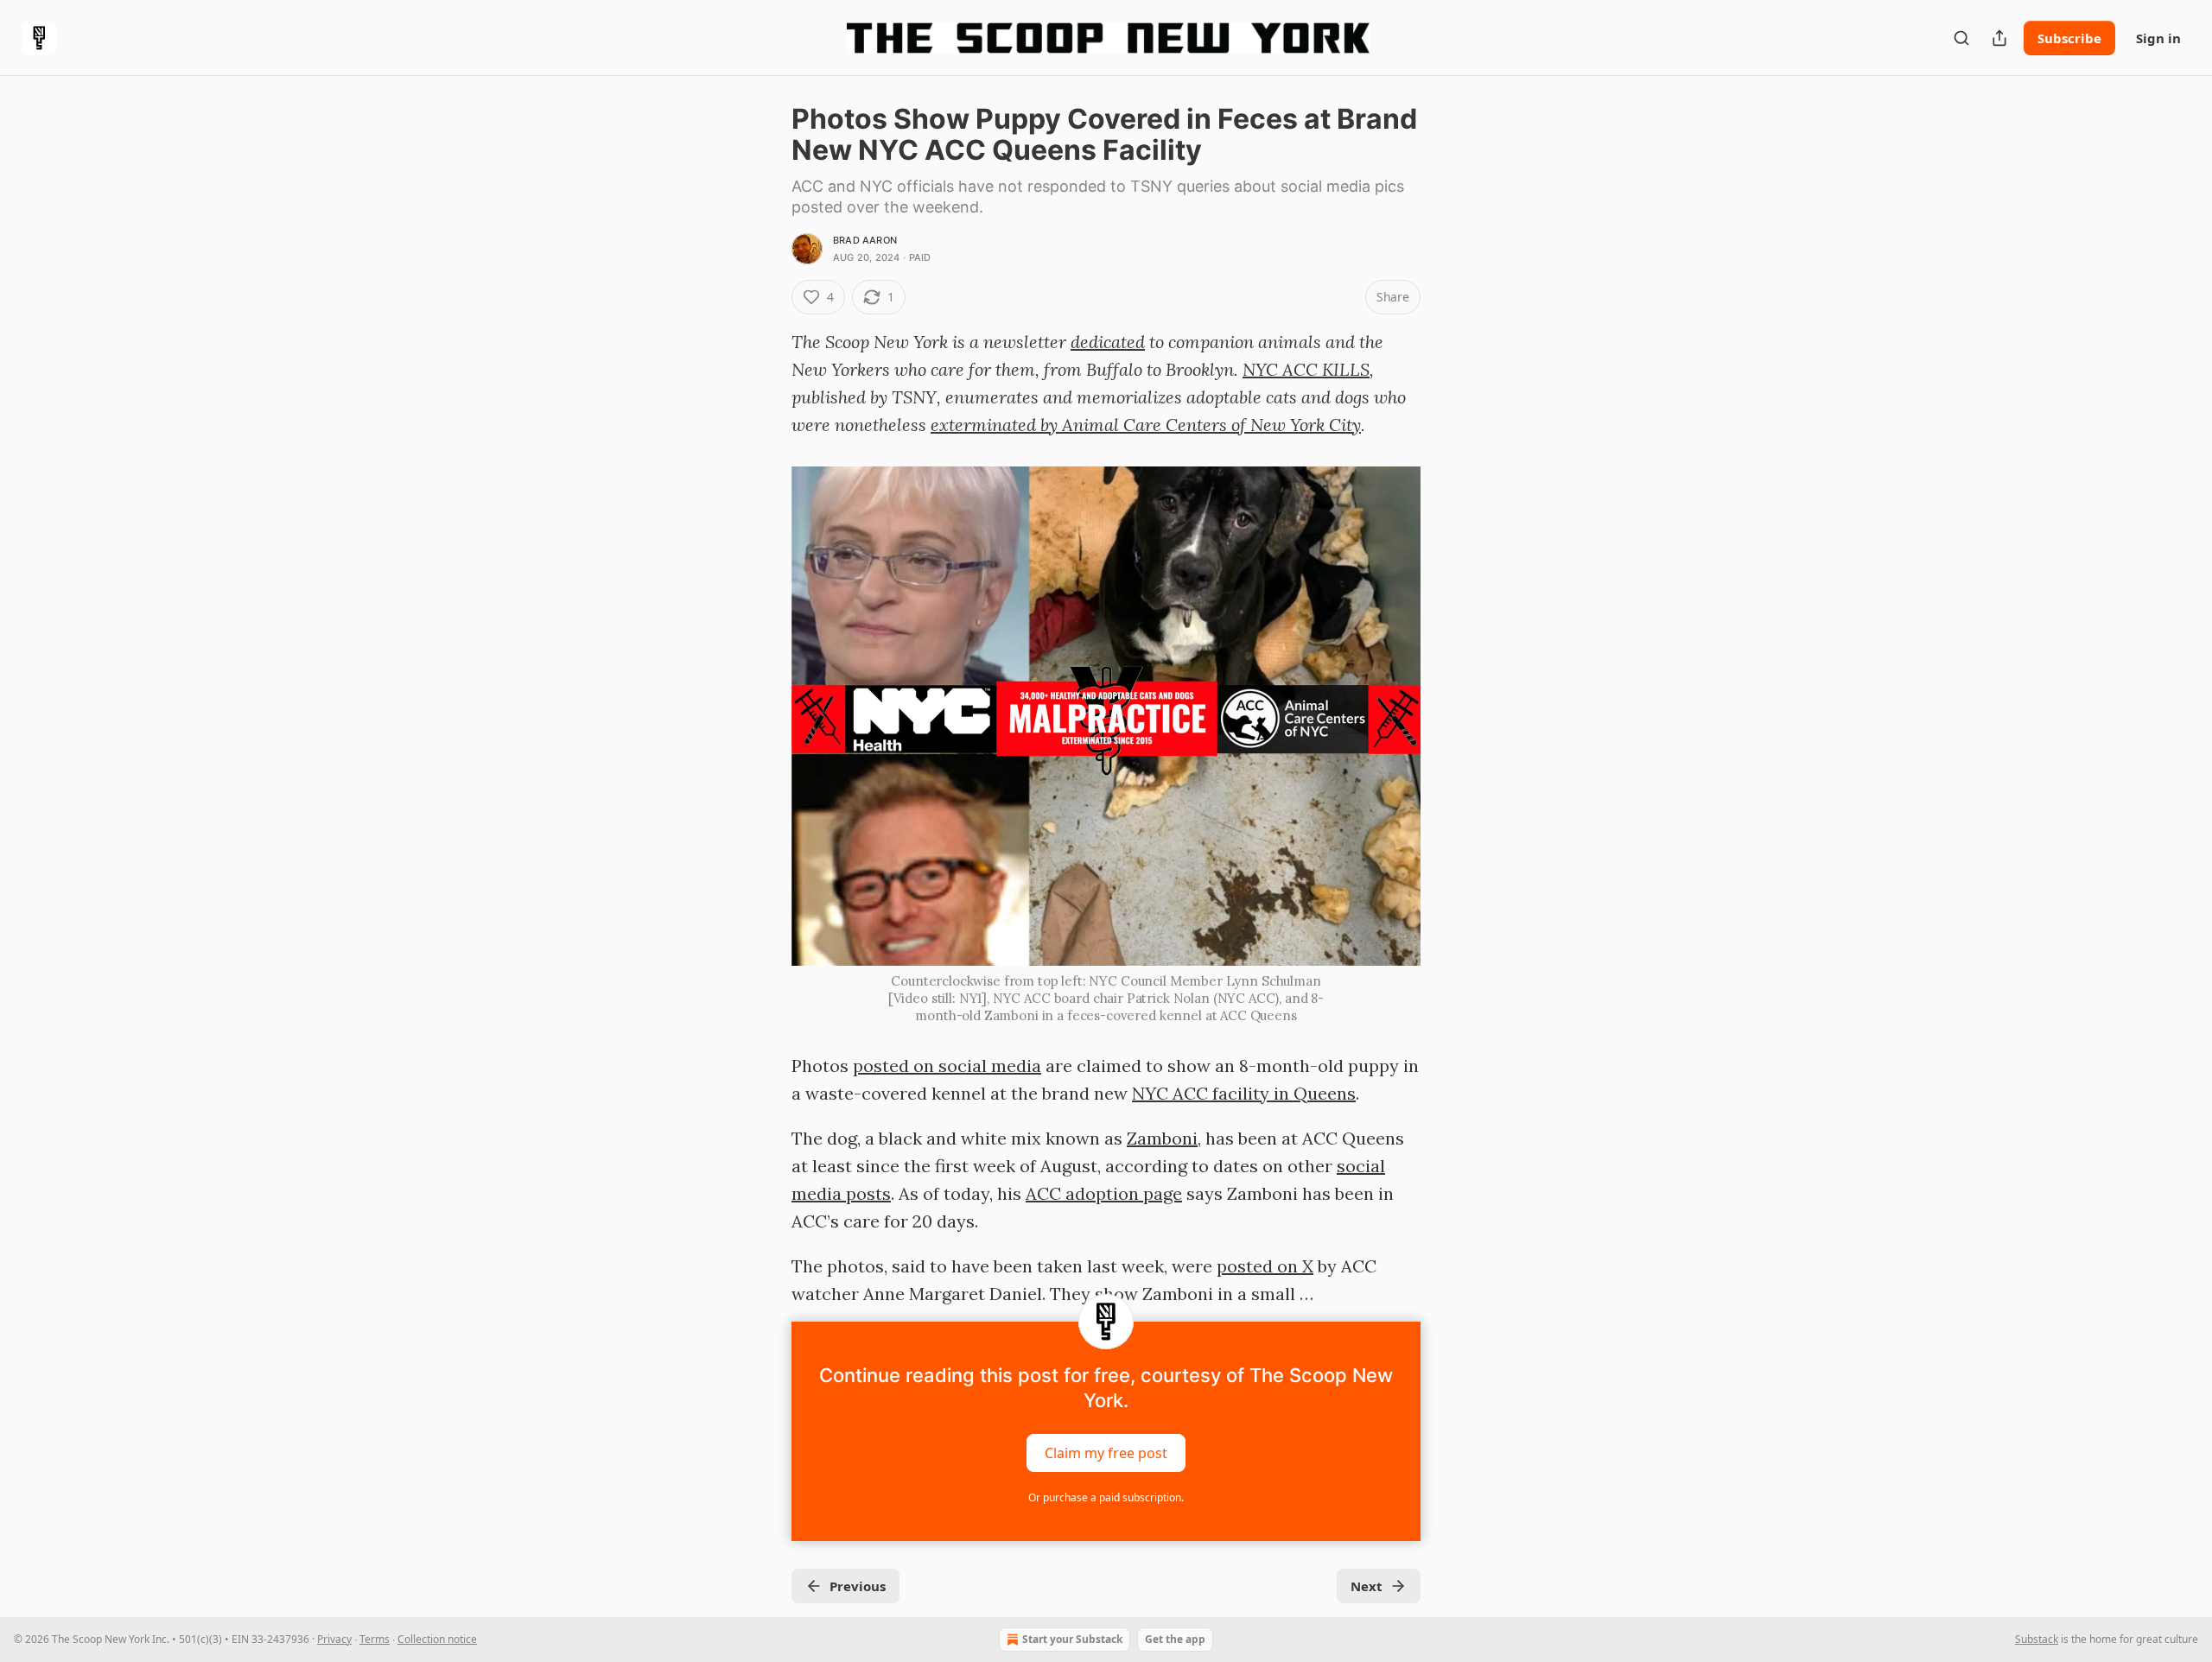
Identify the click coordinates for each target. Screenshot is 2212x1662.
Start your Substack (1072, 1639)
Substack (2037, 1639)
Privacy (334, 1639)
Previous (858, 1586)
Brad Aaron (865, 240)
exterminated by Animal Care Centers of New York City (1146, 425)
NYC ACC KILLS (1306, 369)
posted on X (1265, 1266)
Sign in (2158, 38)
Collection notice (437, 1639)
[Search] (1961, 38)
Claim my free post (1106, 1453)
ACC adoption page (1104, 1193)
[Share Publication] (1999, 38)
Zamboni (1162, 1138)
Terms (375, 1639)
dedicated (1108, 342)
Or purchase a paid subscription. (1106, 1497)
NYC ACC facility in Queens (1244, 1093)
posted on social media (947, 1066)
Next (1367, 1586)
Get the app (1175, 1639)
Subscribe (2069, 38)
